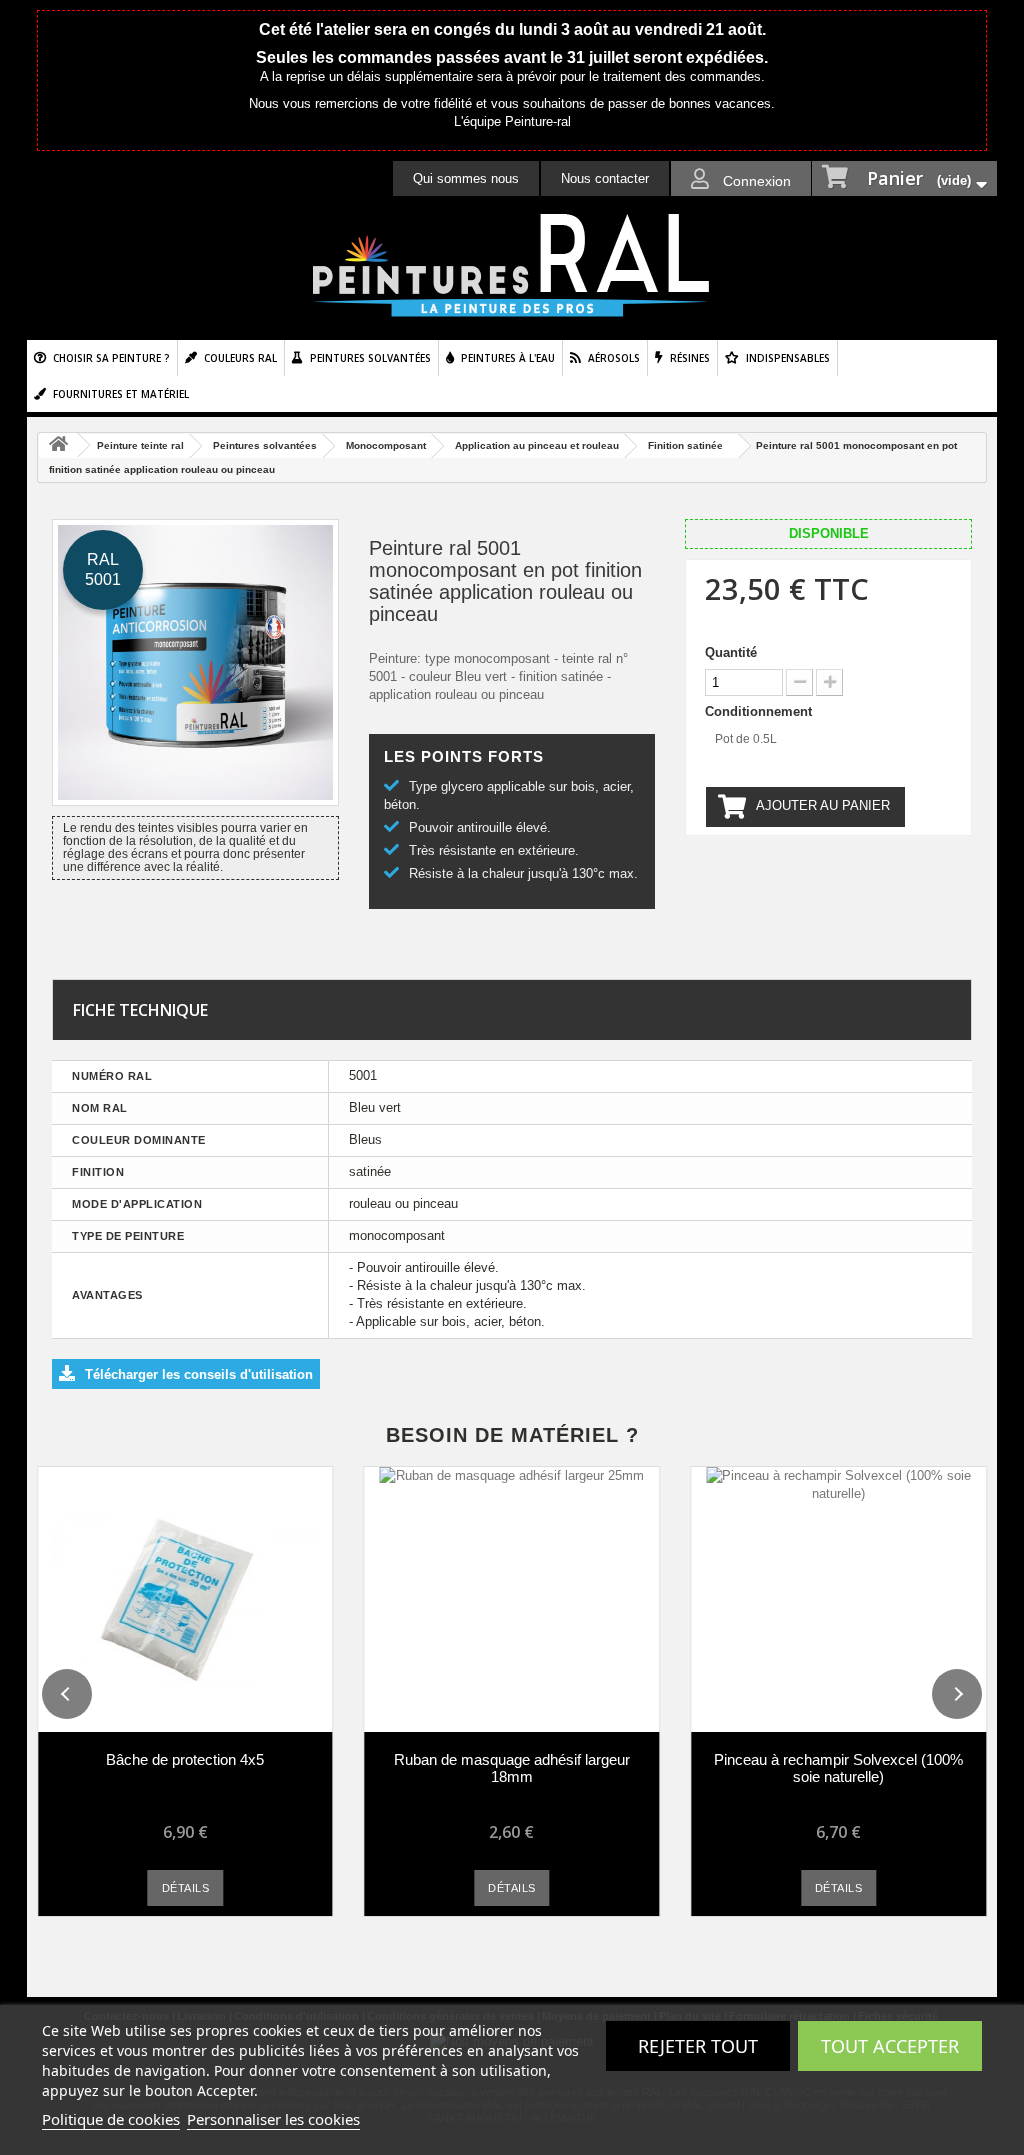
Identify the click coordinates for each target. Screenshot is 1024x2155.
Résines (690, 358)
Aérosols (614, 358)
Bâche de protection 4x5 (185, 1759)
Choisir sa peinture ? (111, 358)
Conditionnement (760, 711)
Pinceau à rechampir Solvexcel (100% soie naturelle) (838, 1768)
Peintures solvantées (370, 358)
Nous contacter (605, 178)
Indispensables (788, 358)
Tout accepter (890, 2046)
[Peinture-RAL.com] (512, 266)
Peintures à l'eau (508, 358)
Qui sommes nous (466, 178)
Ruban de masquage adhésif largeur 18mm (512, 1768)
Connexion (755, 181)
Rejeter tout (698, 2046)
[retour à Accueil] (58, 445)
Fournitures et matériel (121, 394)
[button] (67, 1694)
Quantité (731, 652)
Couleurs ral (240, 358)
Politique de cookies (111, 2119)
